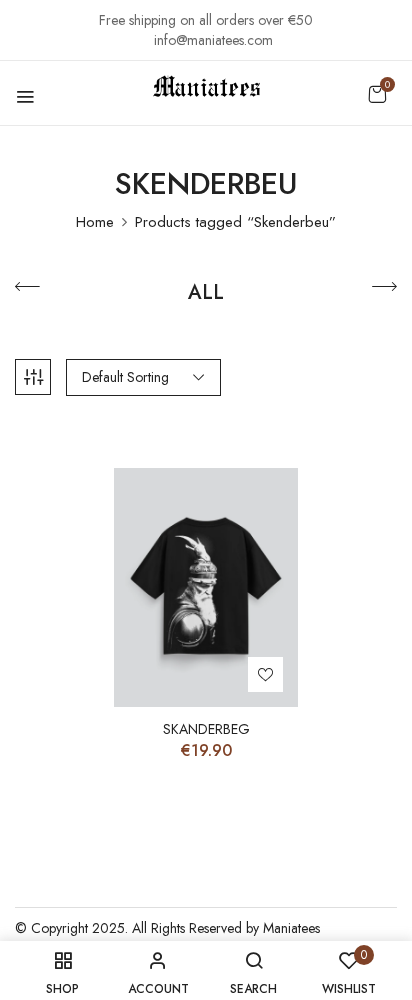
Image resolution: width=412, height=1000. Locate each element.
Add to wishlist (265, 674)
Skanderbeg (206, 729)
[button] (377, 94)
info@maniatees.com (213, 40)
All (206, 294)
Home (95, 222)
